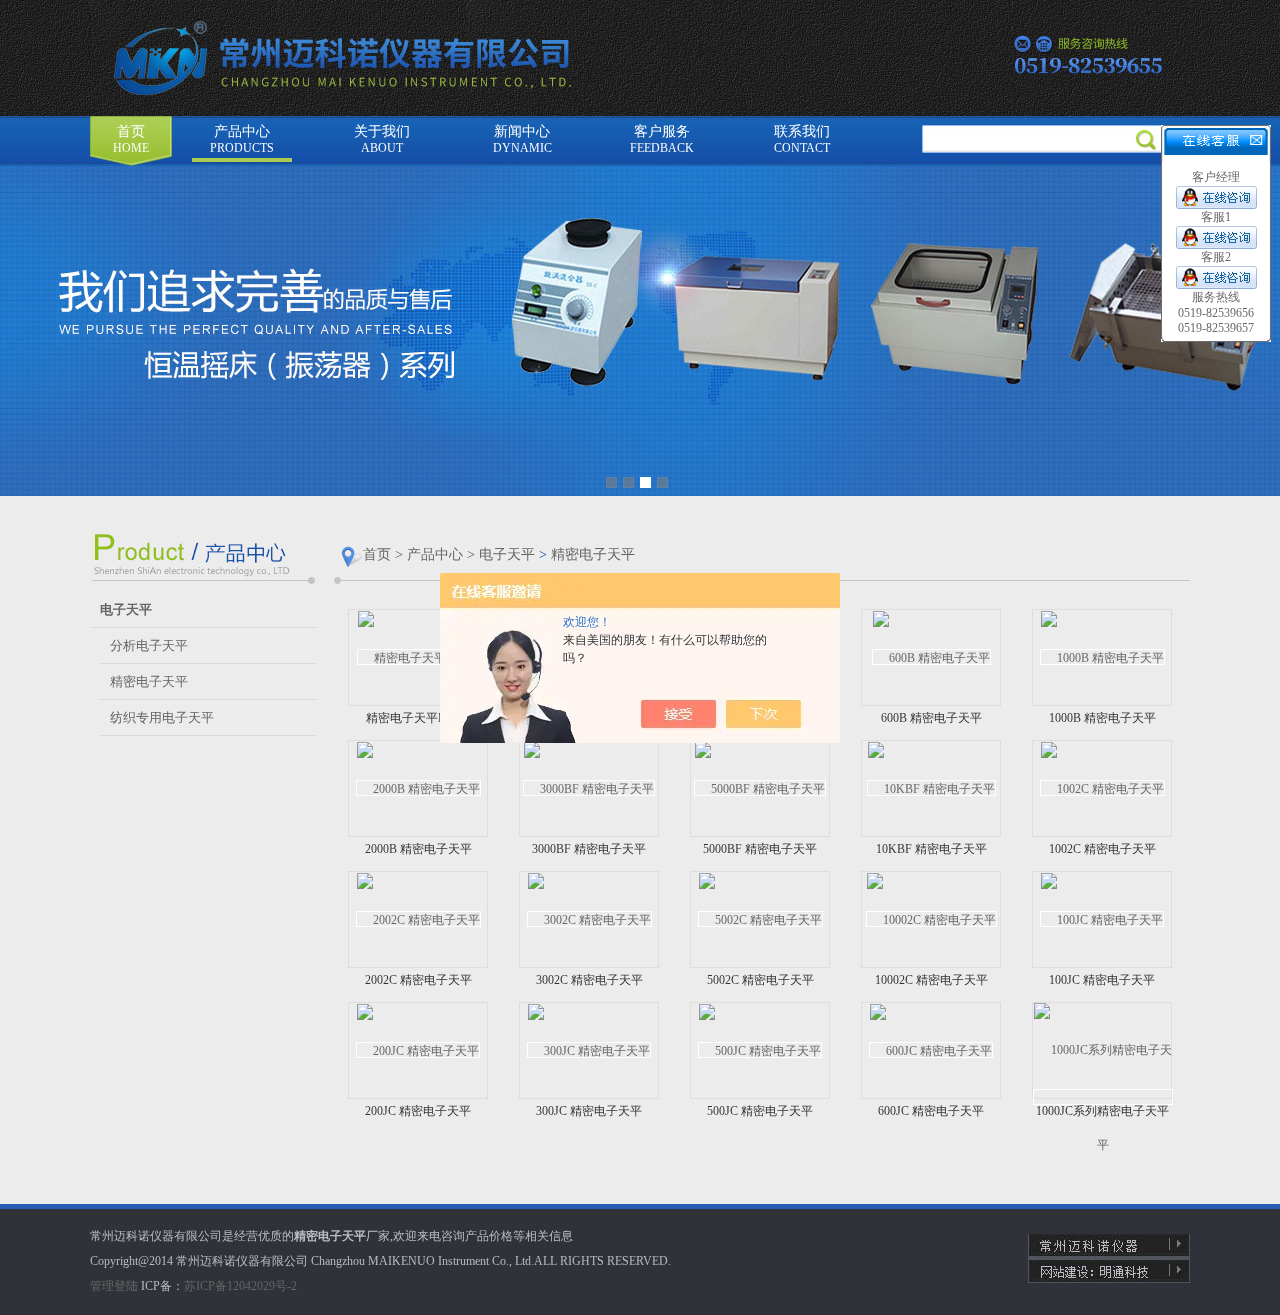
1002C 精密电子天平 (1102, 849)
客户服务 (662, 139)
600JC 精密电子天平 (931, 1111)
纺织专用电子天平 (162, 717)
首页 (131, 139)
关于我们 (382, 139)
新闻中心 (522, 139)
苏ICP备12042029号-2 (240, 1286)
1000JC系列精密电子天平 (1102, 1111)
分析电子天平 (149, 645)
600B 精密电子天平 (931, 718)
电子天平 (507, 554)
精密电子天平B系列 (418, 718)
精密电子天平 (149, 681)
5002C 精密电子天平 (760, 980)
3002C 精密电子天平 (589, 980)
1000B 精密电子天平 (1102, 718)
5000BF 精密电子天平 (760, 849)
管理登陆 (114, 1286)
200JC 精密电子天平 (418, 1111)
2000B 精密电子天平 (418, 849)
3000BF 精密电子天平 (589, 849)
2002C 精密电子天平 (418, 980)
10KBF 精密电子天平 (931, 849)
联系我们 (802, 139)
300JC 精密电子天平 (589, 1111)
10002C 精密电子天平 (931, 980)
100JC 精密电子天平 (1102, 980)
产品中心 (242, 139)
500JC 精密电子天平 (760, 1111)
